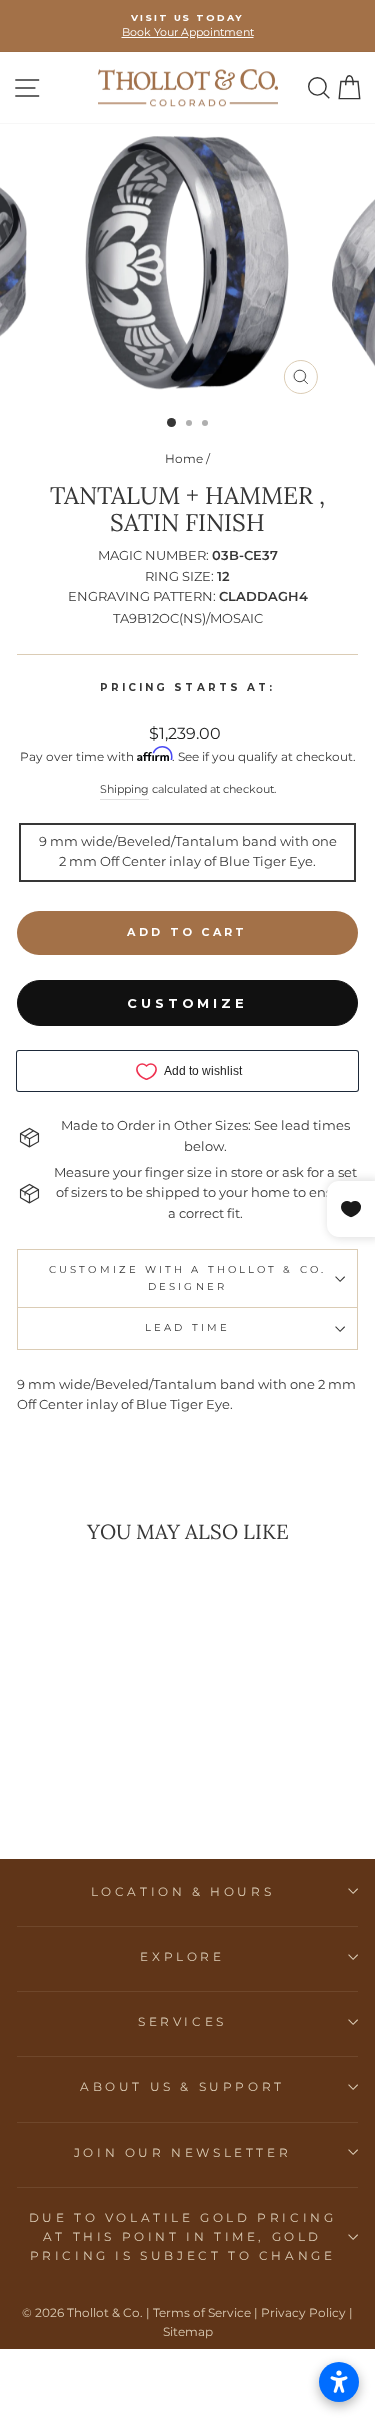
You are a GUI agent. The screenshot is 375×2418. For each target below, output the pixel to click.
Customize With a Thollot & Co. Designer (187, 1277)
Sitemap (188, 2331)
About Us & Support (182, 2086)
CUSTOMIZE (187, 1003)
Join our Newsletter (182, 2152)
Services (182, 2021)
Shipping (124, 789)
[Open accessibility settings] (339, 2382)
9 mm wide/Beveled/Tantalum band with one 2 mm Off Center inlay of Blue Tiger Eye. (188, 852)
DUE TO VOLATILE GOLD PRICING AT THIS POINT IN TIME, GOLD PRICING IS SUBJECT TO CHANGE (183, 2236)
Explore (182, 1956)
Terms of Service (202, 2312)
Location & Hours (183, 1891)
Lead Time (187, 1327)
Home (184, 458)
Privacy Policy (303, 2312)
